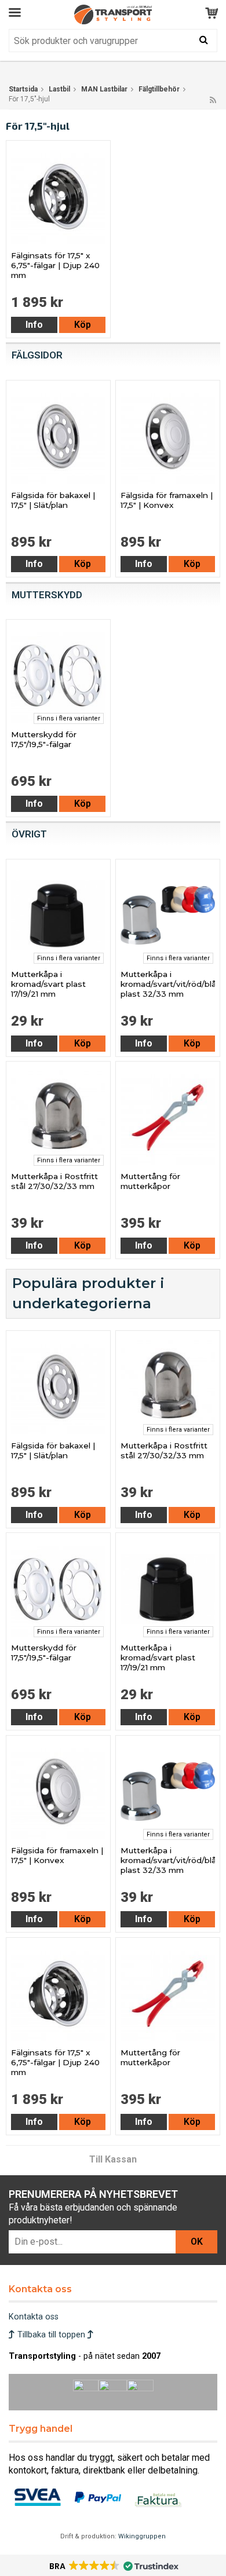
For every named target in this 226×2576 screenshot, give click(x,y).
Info (34, 325)
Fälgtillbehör (159, 89)
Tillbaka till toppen (51, 2335)
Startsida (23, 89)
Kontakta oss (34, 2317)
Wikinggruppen (142, 2536)
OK (197, 2242)
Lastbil (59, 89)
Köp (83, 325)
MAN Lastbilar (104, 89)
